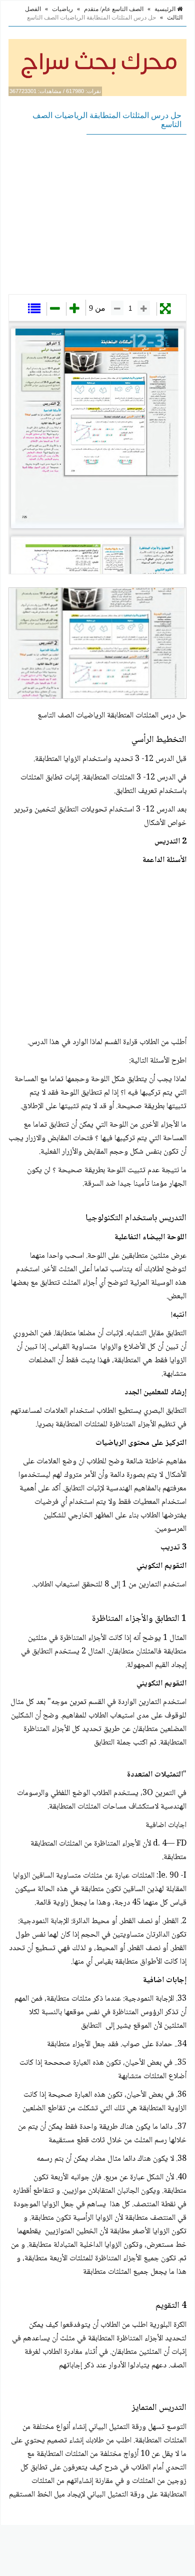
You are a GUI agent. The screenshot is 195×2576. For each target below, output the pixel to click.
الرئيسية (166, 9)
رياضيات (62, 9)
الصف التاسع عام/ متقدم (114, 9)
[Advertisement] (97, 214)
